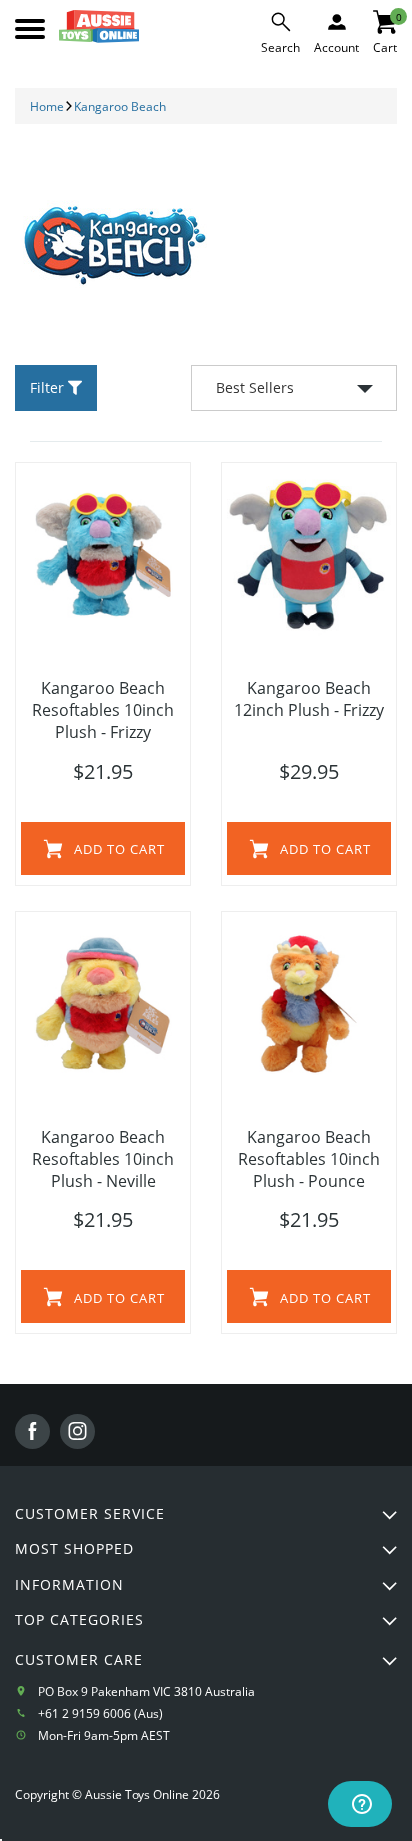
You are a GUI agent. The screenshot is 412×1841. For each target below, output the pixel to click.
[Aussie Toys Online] (99, 26)
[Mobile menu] (30, 29)
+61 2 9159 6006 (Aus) (100, 1713)
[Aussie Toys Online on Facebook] (32, 1431)
